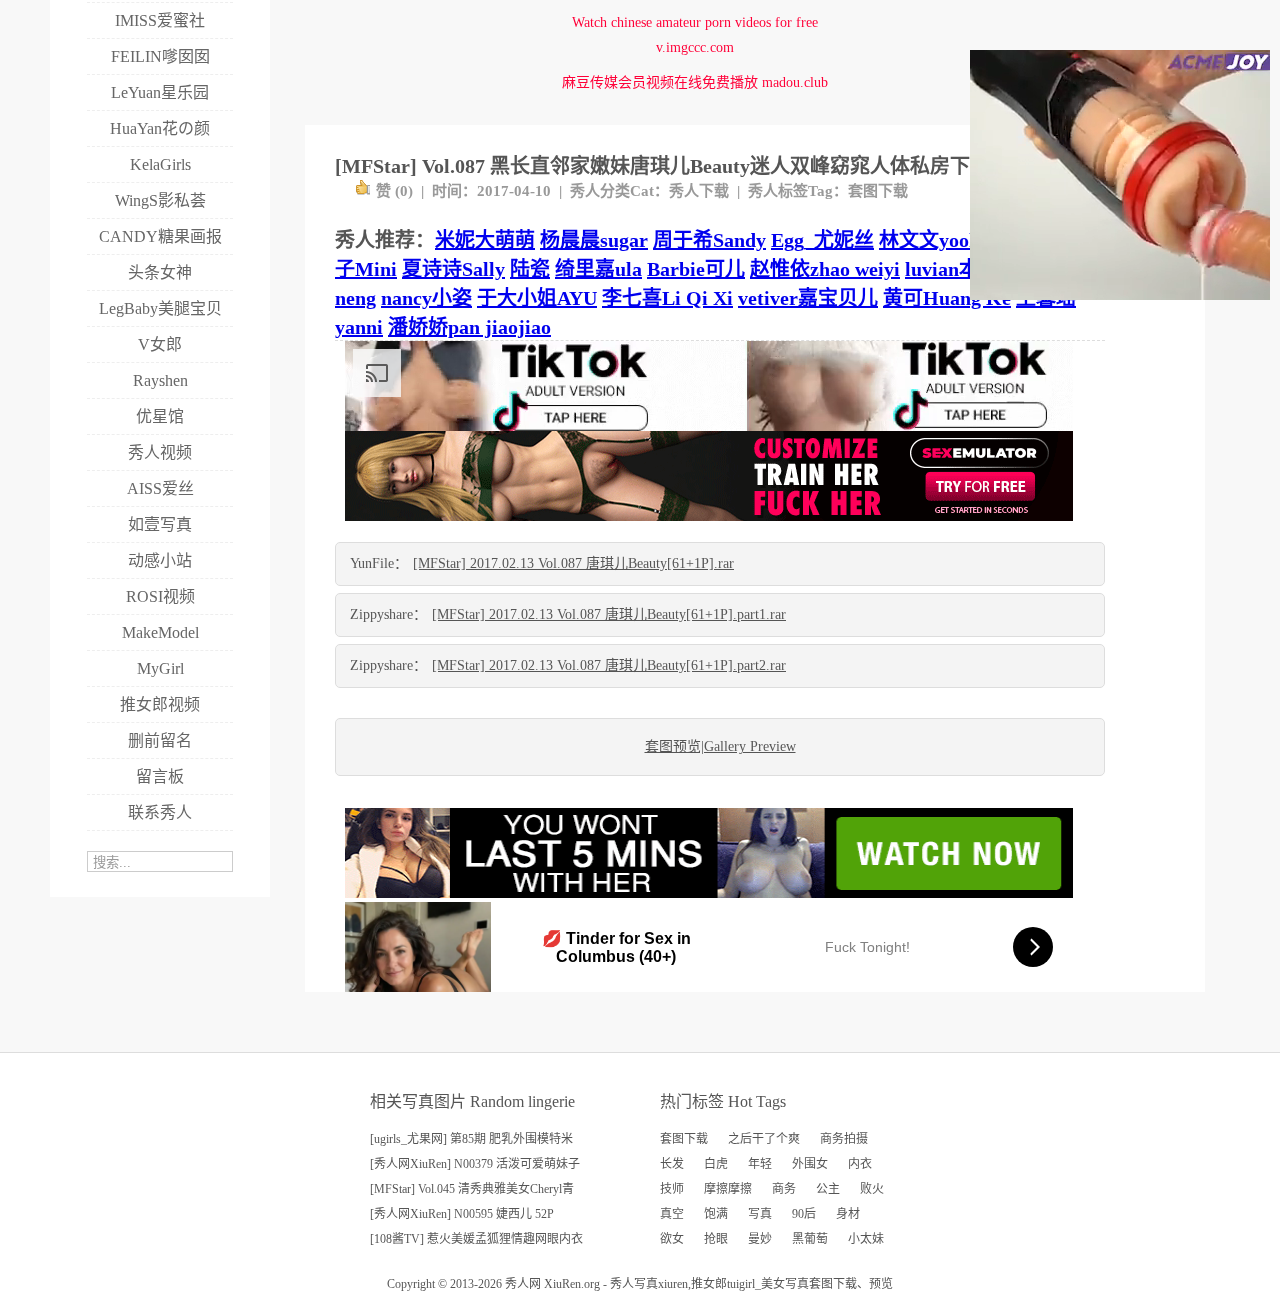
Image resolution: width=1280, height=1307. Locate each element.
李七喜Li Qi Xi (667, 298)
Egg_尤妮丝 (822, 240)
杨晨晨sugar (594, 240)
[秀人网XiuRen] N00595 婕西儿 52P (462, 1214)
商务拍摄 (844, 1139)
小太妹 (866, 1239)
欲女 (672, 1239)
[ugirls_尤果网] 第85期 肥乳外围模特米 (471, 1139)
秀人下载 (699, 191)
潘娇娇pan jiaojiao (469, 327)
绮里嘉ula (598, 269)
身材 (848, 1214)
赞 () (394, 191)
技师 (672, 1189)
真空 (672, 1214)
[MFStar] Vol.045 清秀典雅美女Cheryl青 (472, 1189)
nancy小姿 (426, 298)
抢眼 (716, 1239)
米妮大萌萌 (485, 240)
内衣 (860, 1164)
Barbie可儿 (696, 269)
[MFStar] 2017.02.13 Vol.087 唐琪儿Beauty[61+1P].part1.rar (609, 614)
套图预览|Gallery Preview (720, 746)
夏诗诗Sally (453, 269)
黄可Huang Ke (947, 298)
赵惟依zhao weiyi (825, 269)
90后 (804, 1214)
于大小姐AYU (537, 298)
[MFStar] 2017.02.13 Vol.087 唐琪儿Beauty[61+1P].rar (573, 563)
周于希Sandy (709, 240)
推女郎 (709, 1284)
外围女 (810, 1164)
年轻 (760, 1164)
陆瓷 (530, 269)
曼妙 (760, 1239)
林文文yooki (932, 240)
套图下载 (878, 191)
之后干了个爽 (764, 1139)
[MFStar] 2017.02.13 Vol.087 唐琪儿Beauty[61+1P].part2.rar (609, 665)
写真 (760, 1214)
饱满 (716, 1214)
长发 (672, 1164)
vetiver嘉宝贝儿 (808, 298)
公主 (828, 1189)
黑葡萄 (810, 1239)
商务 (784, 1189)
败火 (872, 1189)
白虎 (716, 1164)
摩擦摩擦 (728, 1189)
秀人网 (523, 1284)
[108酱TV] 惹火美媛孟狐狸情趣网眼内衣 (476, 1239)
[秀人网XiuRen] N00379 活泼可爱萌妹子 (475, 1164)
